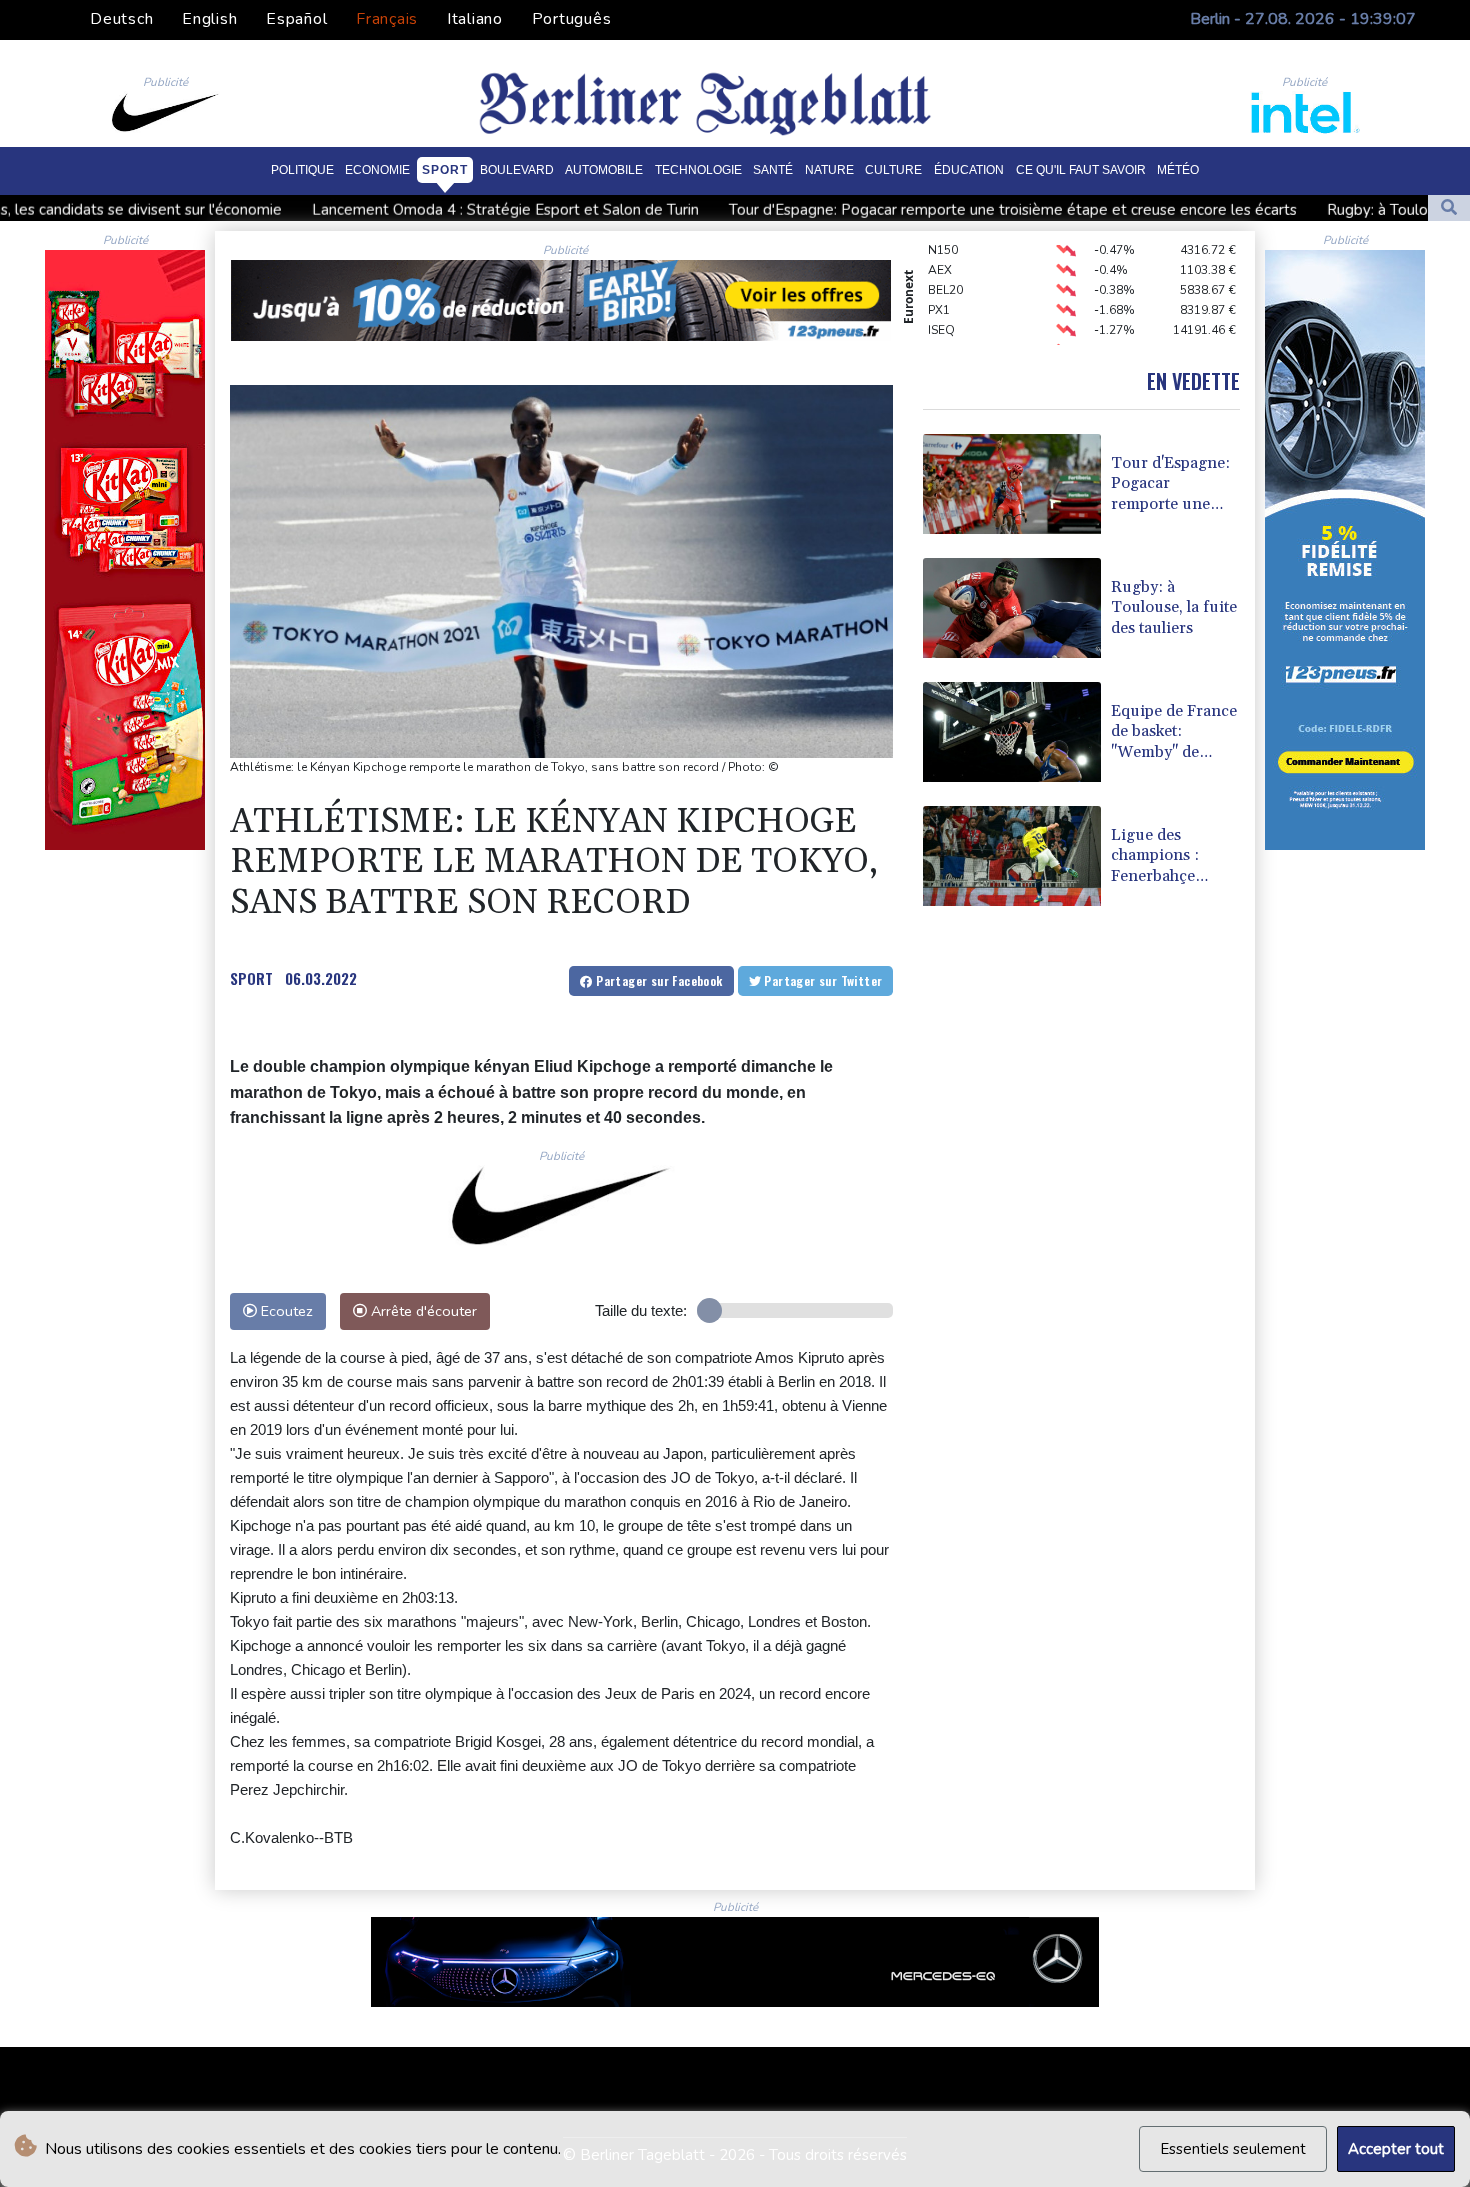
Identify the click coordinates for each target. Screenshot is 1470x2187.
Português (572, 19)
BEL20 (945, 266)
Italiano (475, 19)
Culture (893, 169)
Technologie (698, 169)
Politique (302, 169)
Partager (658, 980)
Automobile (604, 169)
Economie (377, 169)
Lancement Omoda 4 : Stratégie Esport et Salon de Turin (323, 210)
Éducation (969, 169)
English (209, 19)
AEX (940, 246)
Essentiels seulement (1233, 2149)
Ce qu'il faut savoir (1081, 169)
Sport (445, 169)
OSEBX (948, 326)
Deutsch (121, 19)
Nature (829, 169)
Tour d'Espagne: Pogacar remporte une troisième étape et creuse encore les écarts (831, 210)
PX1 (939, 286)
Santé (773, 169)
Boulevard (517, 169)
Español (296, 19)
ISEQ (941, 306)
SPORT (251, 978)
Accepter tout (1396, 2149)
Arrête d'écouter (422, 1311)
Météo (1178, 169)
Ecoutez (285, 1311)
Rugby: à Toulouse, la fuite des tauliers (1276, 210)
